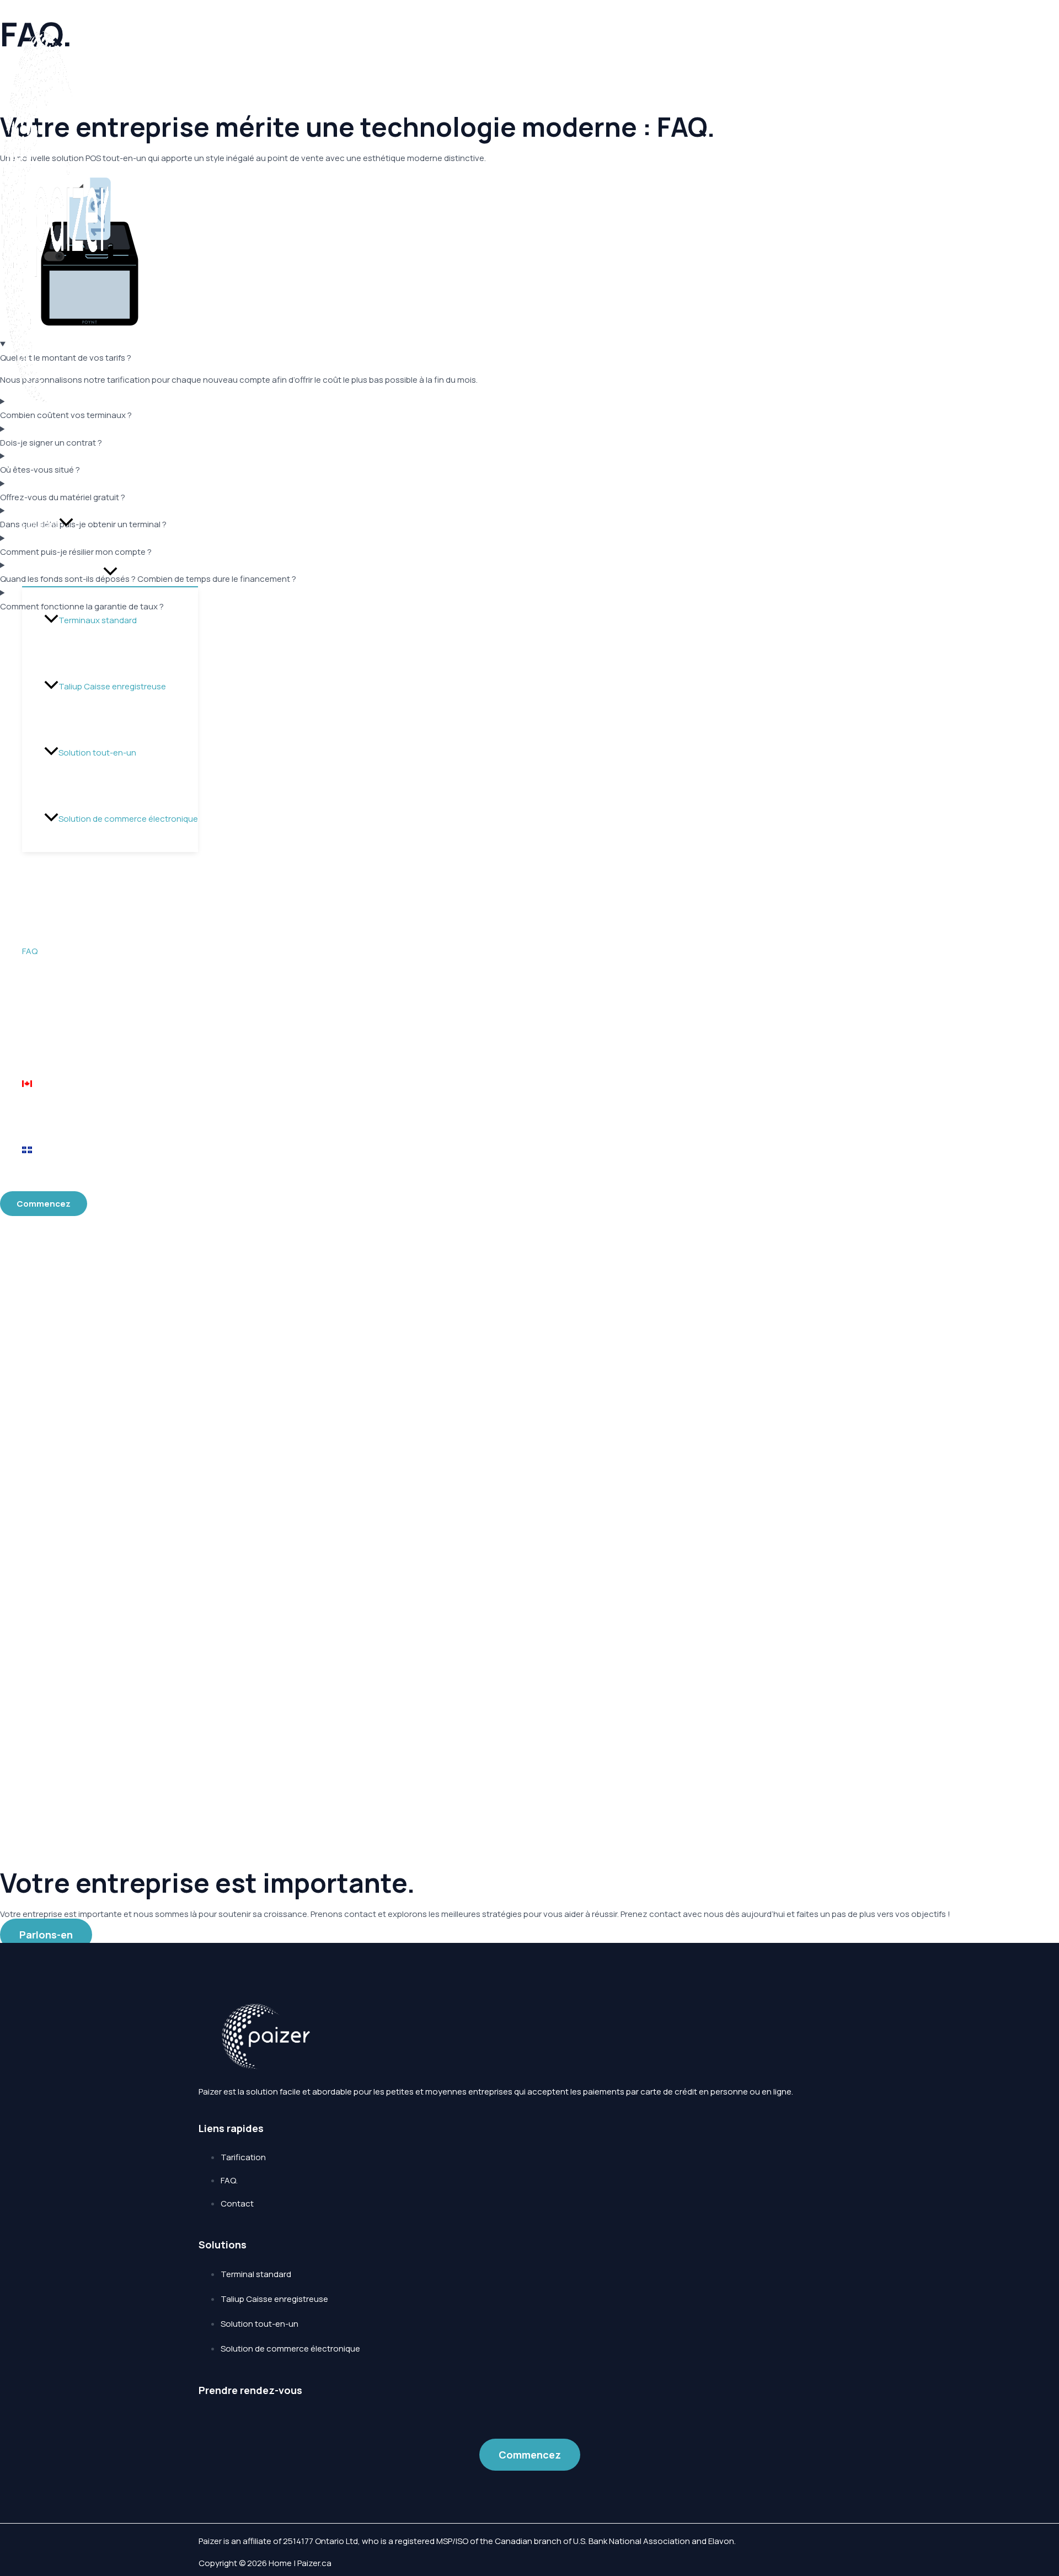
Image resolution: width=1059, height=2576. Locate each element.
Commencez (530, 2455)
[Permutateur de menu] (110, 572)
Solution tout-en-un (97, 753)
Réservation (46, 885)
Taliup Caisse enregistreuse (112, 686)
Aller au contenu (32, 6)
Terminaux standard (98, 620)
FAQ (30, 951)
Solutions (41, 524)
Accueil (36, 458)
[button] (66, 524)
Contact (39, 1017)
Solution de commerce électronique (128, 819)
